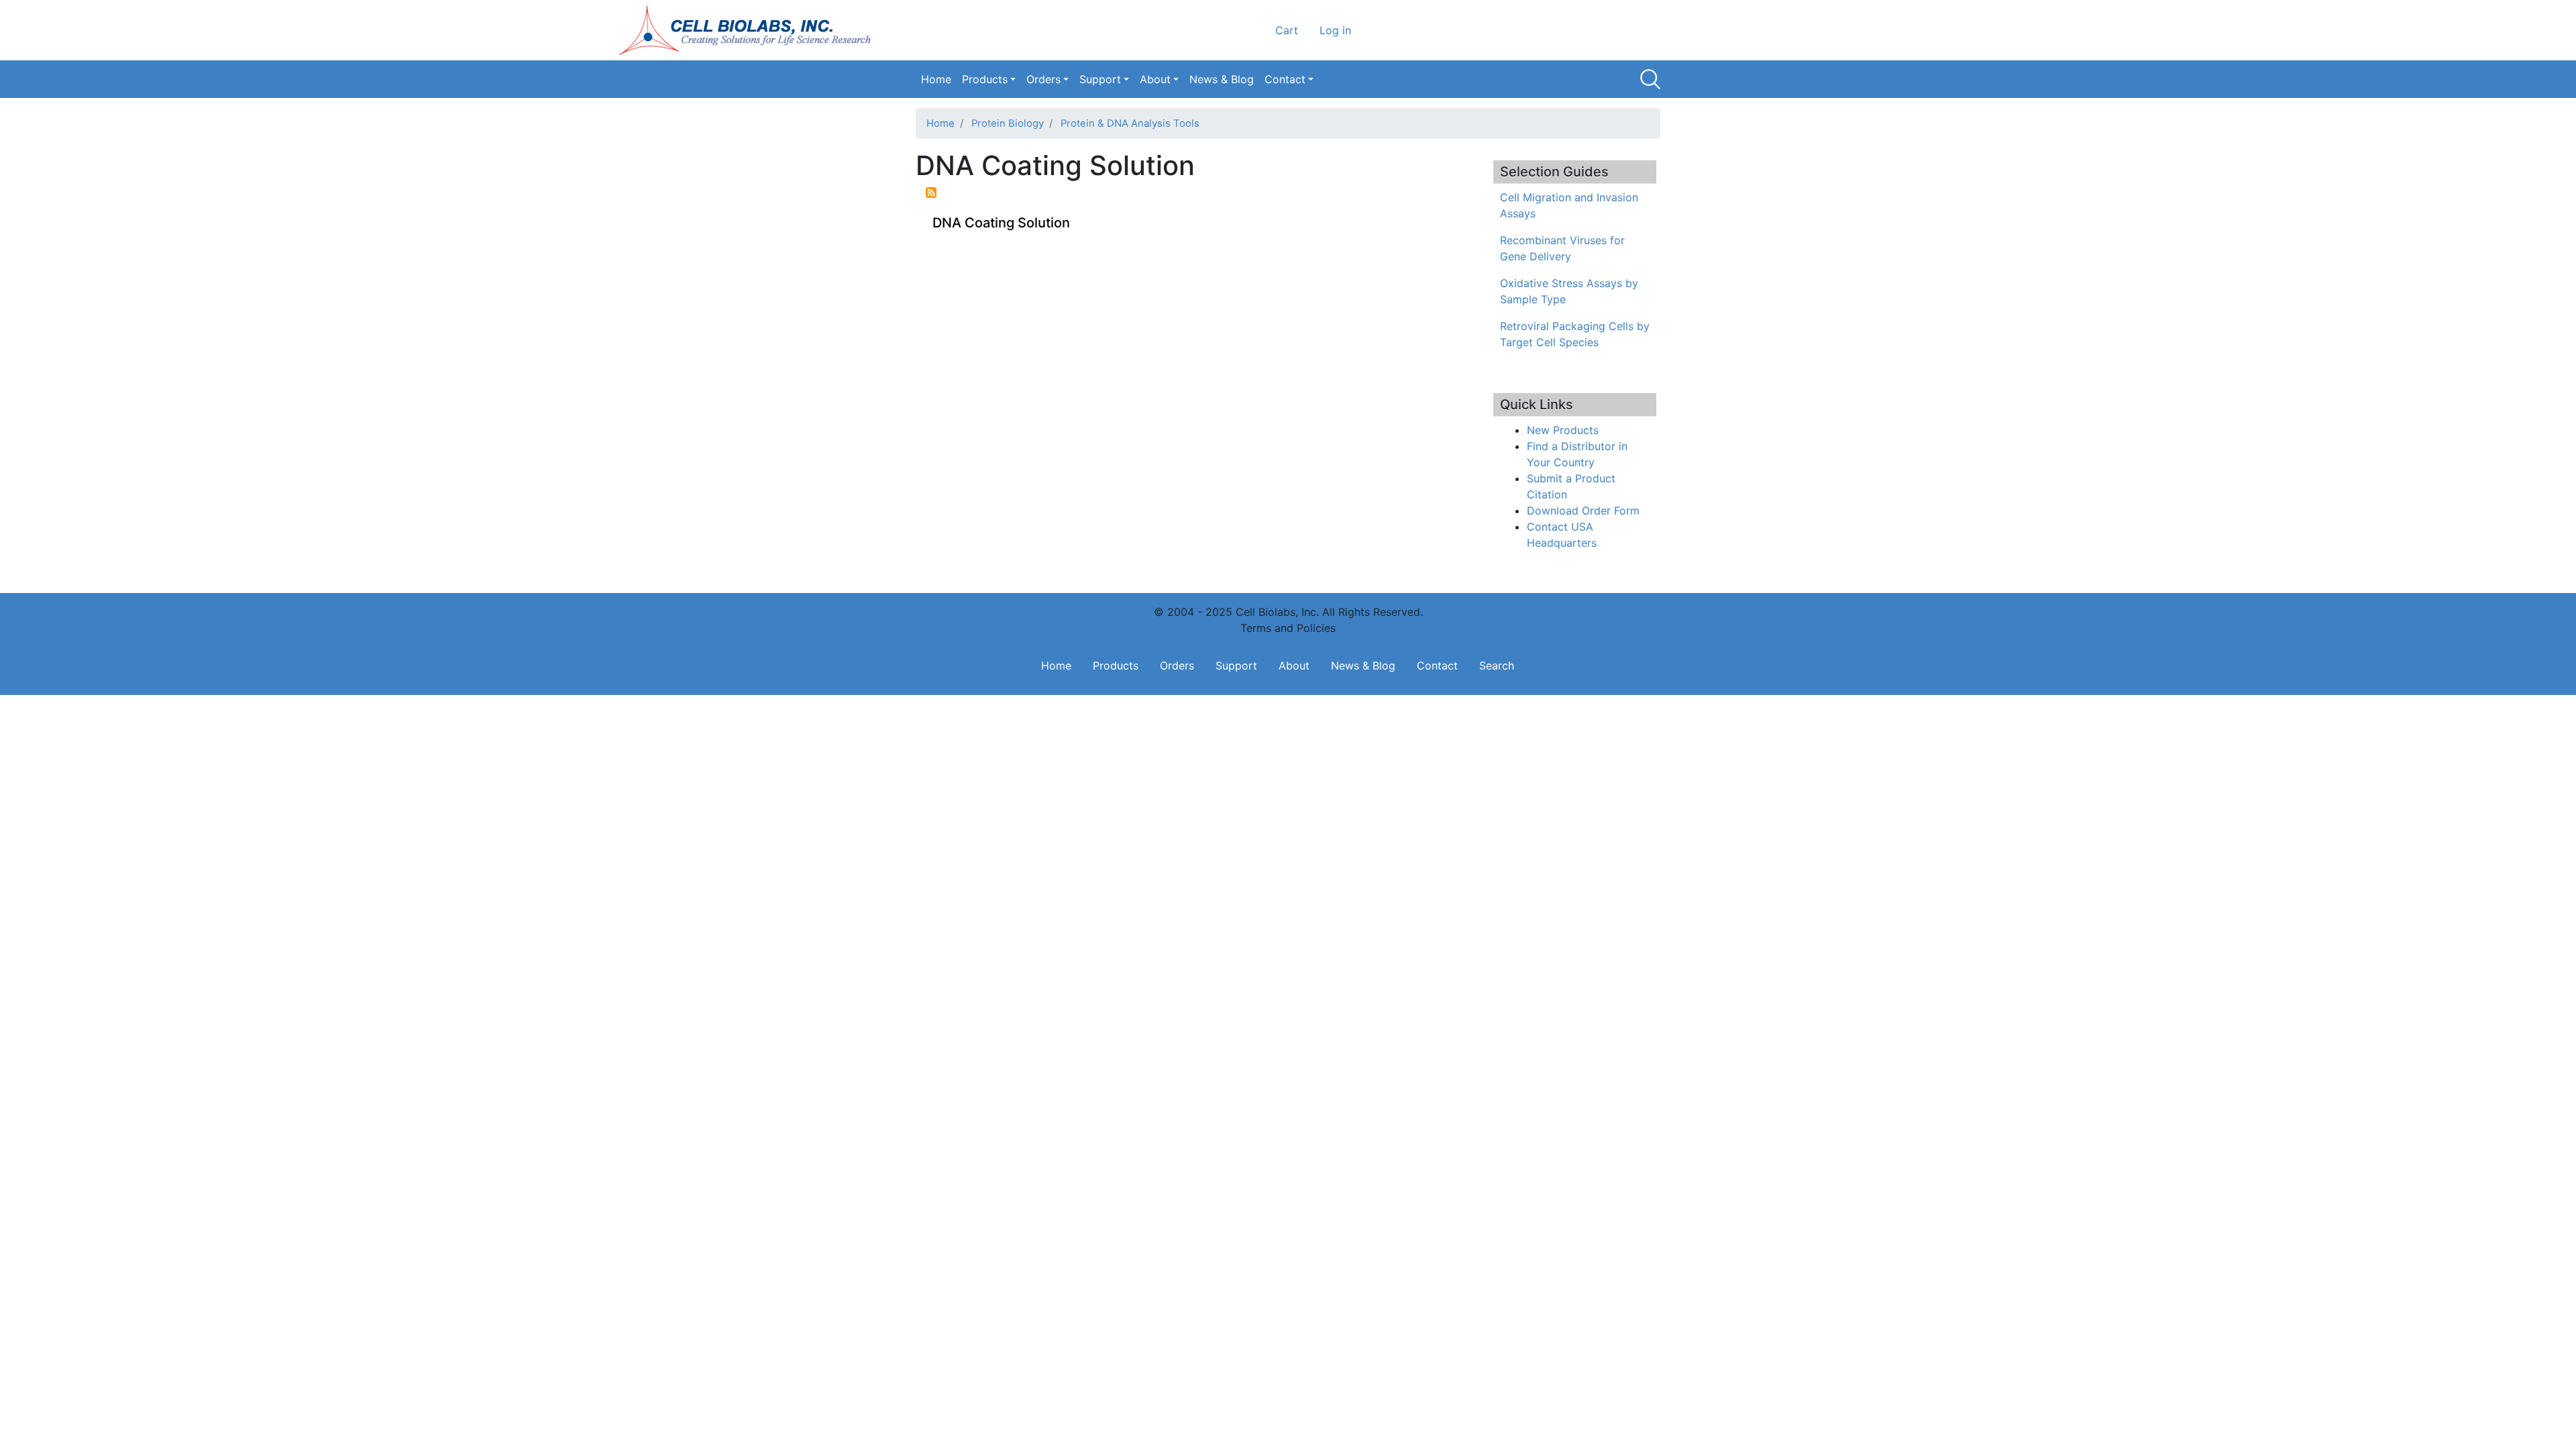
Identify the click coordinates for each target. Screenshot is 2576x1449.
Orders (1043, 79)
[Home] (749, 30)
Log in (1335, 30)
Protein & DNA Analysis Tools (1130, 123)
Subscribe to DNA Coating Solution (931, 193)
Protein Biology (1008, 123)
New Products (1563, 430)
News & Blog (1222, 79)
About (1155, 79)
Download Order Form (1583, 511)
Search (1650, 79)
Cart (1287, 30)
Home (936, 79)
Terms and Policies (1288, 628)
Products (985, 79)
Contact (1285, 79)
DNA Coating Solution (1001, 223)
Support (1100, 79)
